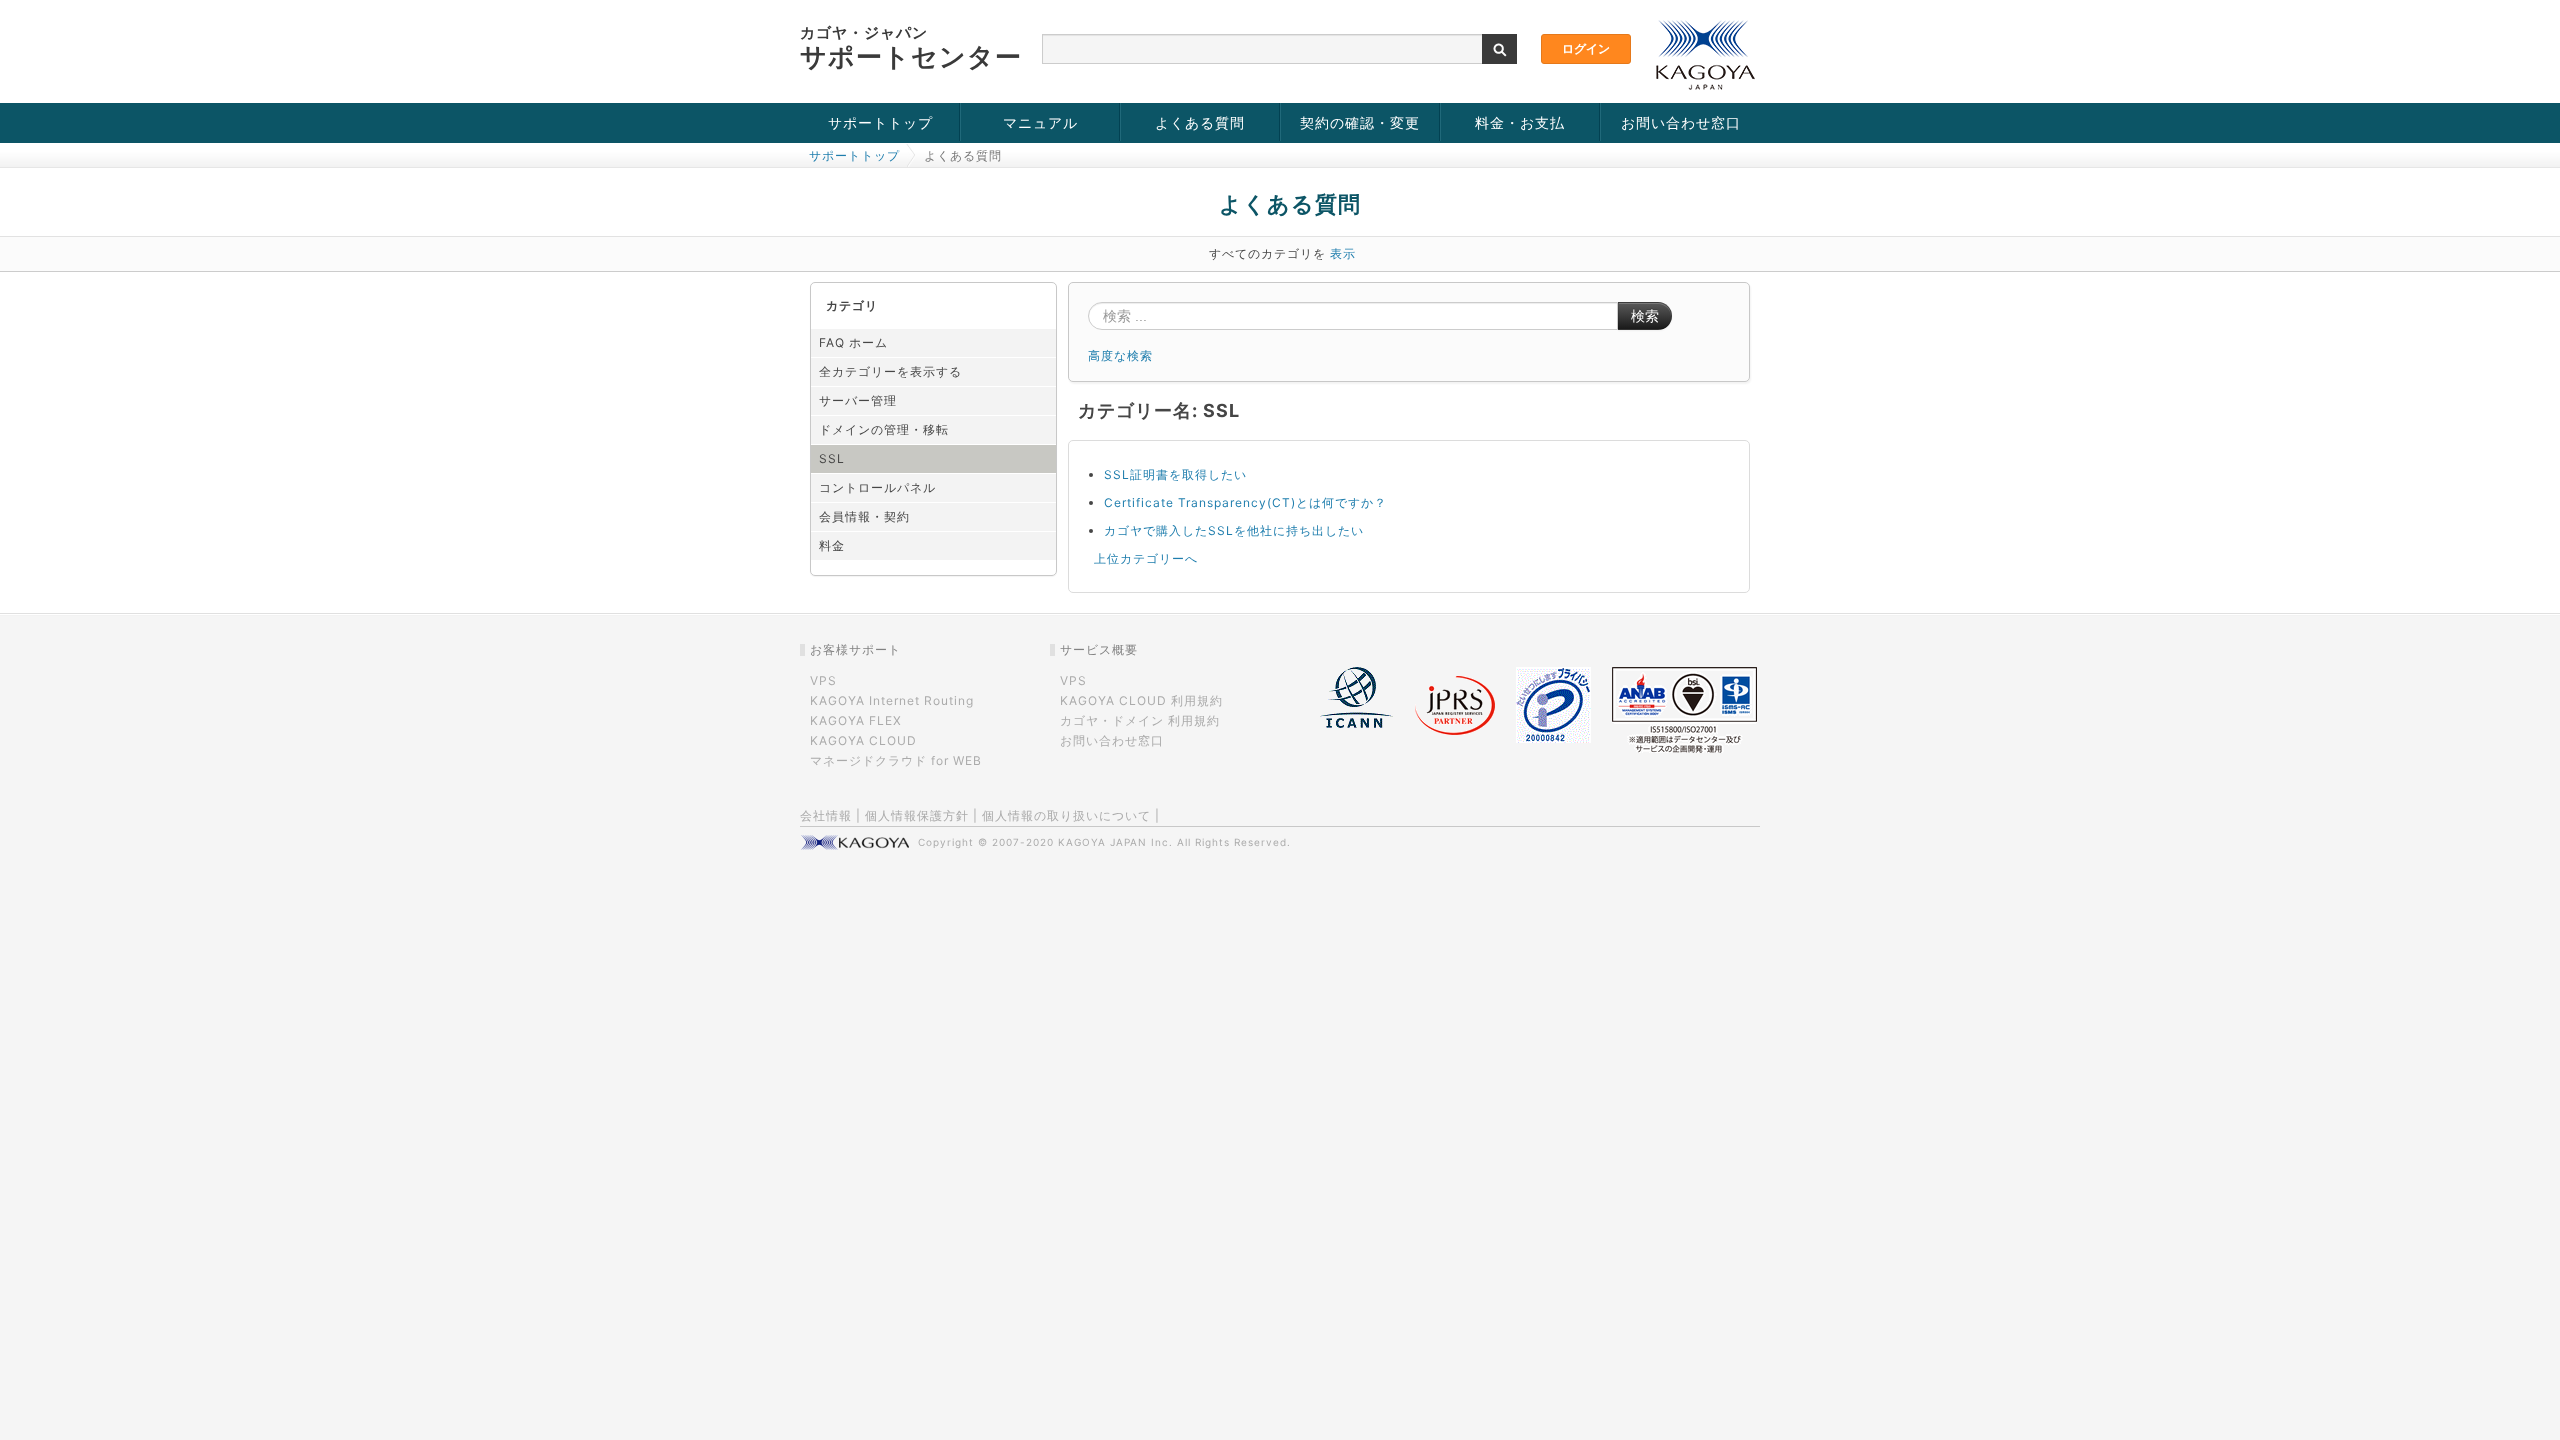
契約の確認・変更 (1360, 122)
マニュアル (1040, 122)
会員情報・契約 (864, 516)
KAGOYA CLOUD (863, 740)
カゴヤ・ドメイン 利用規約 (1140, 720)
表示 (1343, 253)
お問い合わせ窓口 (1681, 122)
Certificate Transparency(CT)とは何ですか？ (1245, 502)
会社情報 (826, 815)
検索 (1645, 316)
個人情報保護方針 (917, 815)
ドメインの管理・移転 (884, 429)
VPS (823, 680)
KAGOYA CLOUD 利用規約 (1141, 700)
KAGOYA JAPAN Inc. (1115, 842)
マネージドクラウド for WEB (896, 760)
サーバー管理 (858, 400)
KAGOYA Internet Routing (892, 700)
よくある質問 (1200, 122)
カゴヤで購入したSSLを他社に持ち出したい (1234, 530)
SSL (832, 458)
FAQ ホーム (853, 342)
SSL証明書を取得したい (1175, 474)
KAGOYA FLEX (856, 720)
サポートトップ (880, 122)
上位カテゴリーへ (1146, 558)
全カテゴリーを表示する (890, 371)
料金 (832, 545)
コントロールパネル (877, 487)
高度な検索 (1120, 355)
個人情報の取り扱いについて (1066, 815)
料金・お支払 (1520, 122)
